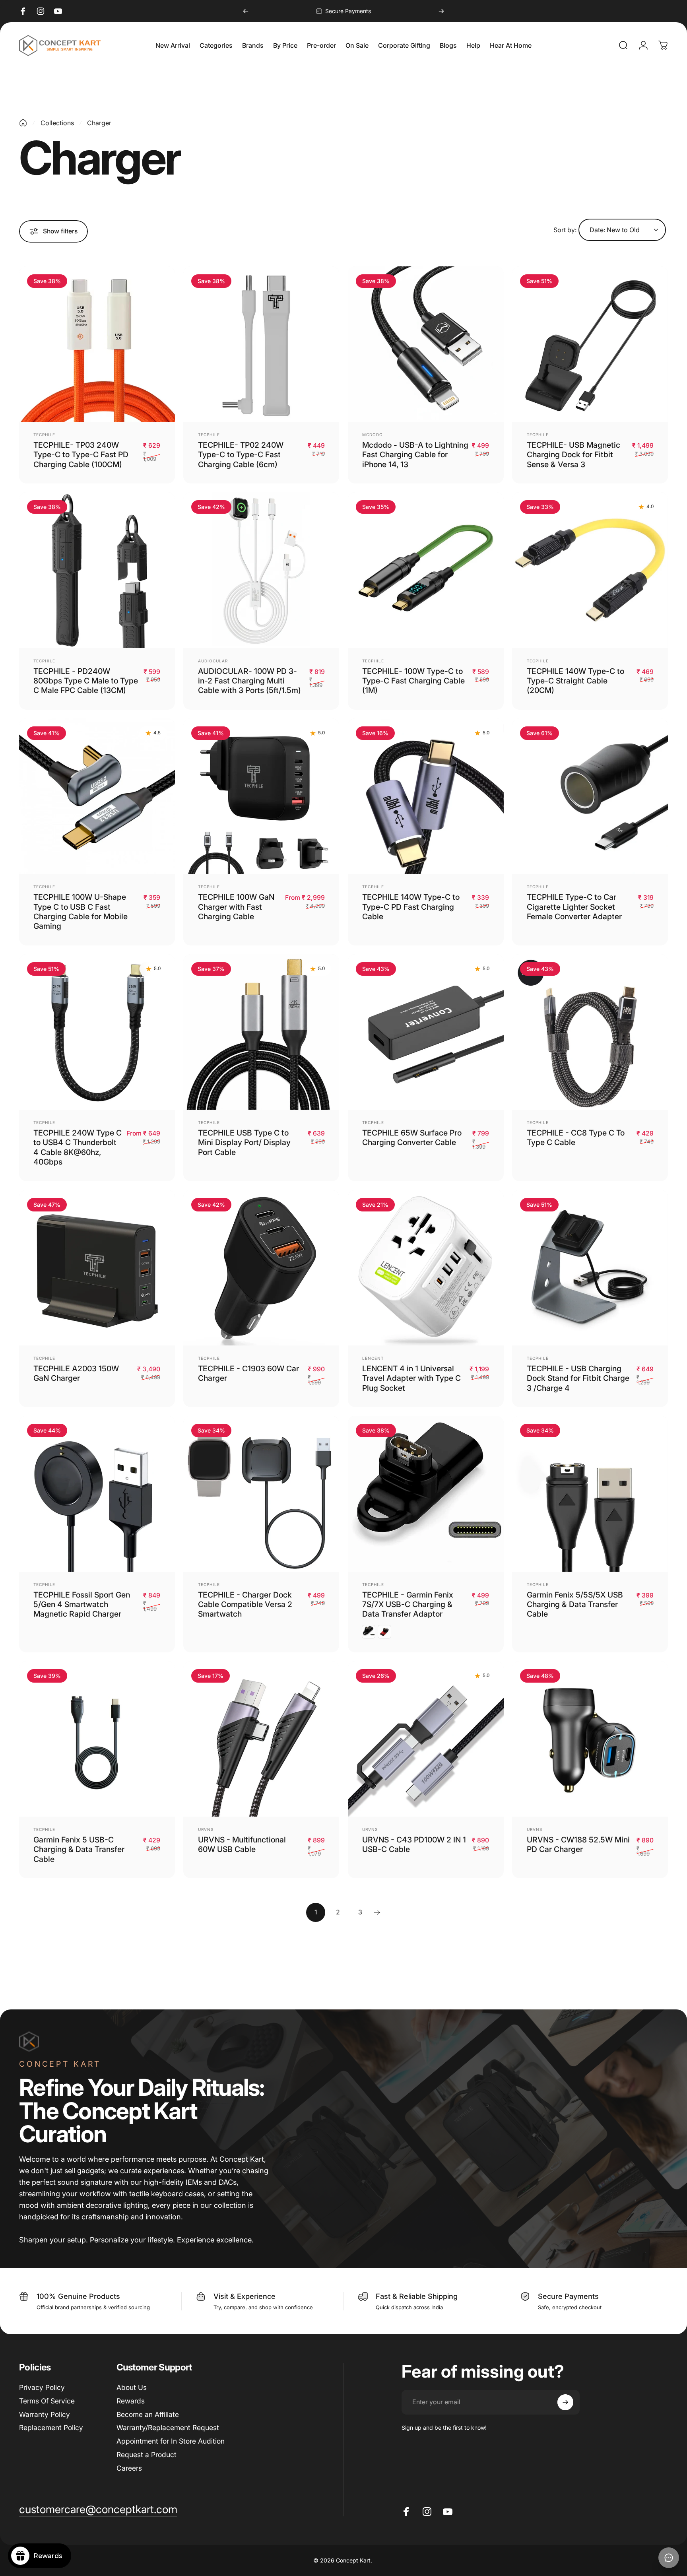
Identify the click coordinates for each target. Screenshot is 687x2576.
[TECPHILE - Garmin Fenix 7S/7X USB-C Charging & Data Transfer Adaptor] (426, 1494)
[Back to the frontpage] (23, 123)
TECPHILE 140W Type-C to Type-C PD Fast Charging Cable (411, 907)
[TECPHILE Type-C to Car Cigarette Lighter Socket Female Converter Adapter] (590, 796)
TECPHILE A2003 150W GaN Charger (76, 1373)
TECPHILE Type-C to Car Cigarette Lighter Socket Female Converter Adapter (574, 907)
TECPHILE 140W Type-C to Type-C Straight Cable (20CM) (575, 681)
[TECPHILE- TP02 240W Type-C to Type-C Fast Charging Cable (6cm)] (261, 344)
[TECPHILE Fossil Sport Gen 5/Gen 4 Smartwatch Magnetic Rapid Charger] (97, 1494)
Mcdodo (373, 435)
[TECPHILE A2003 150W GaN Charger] (97, 1268)
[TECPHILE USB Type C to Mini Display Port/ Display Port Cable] (261, 1032)
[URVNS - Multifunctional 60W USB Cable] (261, 1739)
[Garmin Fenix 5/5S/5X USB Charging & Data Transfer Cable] (590, 1494)
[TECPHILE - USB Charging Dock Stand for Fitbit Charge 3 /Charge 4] (590, 1268)
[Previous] (246, 11)
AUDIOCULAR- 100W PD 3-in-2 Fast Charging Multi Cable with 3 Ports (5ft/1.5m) (249, 681)
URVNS (206, 1829)
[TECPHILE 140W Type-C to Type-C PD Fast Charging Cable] (426, 796)
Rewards (131, 2401)
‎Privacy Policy (42, 2387)
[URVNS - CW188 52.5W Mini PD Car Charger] (590, 1739)
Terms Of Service (47, 2401)
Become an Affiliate (148, 2414)
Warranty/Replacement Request (168, 2427)
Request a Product (147, 2455)
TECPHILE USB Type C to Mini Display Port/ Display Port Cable (244, 1142)
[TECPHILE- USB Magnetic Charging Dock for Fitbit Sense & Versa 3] (590, 344)
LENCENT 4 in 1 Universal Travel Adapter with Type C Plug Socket (411, 1378)
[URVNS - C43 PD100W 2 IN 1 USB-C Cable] (426, 1739)
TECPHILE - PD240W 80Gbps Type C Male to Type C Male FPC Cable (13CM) (86, 681)
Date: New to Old (615, 230)
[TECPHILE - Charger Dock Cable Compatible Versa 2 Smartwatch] (261, 1494)
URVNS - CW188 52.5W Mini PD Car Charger (578, 1844)
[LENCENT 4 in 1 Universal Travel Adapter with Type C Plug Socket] (426, 1268)
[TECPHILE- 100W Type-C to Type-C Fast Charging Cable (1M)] (426, 570)
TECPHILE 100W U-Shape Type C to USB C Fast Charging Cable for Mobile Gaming (81, 911)
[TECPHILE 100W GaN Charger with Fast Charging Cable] (261, 796)
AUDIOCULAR (213, 661)
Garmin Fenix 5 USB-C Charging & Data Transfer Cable (79, 1849)
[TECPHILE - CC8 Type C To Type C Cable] (590, 1032)
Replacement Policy (51, 2427)
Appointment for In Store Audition (171, 2441)
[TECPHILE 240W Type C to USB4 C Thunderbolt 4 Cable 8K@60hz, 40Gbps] (97, 1032)
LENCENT (373, 1358)
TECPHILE (44, 435)
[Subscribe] (565, 2402)
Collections (57, 123)
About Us (132, 2387)
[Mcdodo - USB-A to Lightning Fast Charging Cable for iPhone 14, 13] (426, 344)
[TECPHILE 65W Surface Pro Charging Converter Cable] (426, 1032)
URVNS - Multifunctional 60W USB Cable (242, 1844)
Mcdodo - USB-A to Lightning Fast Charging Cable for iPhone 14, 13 (415, 455)
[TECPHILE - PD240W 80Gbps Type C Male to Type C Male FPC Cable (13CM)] (97, 570)
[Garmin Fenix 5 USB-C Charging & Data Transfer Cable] (97, 1739)
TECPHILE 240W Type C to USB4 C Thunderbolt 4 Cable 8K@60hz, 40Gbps (78, 1147)
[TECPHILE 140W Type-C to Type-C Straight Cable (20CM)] (590, 570)
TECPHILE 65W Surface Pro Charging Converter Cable (412, 1138)
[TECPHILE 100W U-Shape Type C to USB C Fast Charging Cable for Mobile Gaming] (97, 796)
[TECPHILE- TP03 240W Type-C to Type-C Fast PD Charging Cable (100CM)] (97, 344)
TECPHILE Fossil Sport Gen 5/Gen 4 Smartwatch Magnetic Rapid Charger (82, 1604)
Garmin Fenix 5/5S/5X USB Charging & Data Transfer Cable (575, 1604)
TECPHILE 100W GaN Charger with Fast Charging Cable (236, 907)
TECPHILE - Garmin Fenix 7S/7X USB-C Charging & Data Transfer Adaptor (408, 1604)
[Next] (441, 11)
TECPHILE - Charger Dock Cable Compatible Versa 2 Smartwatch (245, 1604)
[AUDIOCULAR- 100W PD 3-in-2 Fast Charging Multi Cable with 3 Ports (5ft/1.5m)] (261, 570)
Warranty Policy (45, 2414)
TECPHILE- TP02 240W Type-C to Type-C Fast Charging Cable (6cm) (241, 455)
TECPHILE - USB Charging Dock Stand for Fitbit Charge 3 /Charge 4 (578, 1378)
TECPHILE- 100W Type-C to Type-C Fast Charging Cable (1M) (413, 681)
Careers (129, 2468)
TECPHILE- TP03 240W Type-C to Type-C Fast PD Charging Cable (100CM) (81, 455)
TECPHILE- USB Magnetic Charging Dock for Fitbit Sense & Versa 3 (573, 455)
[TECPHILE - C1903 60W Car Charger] (261, 1268)
